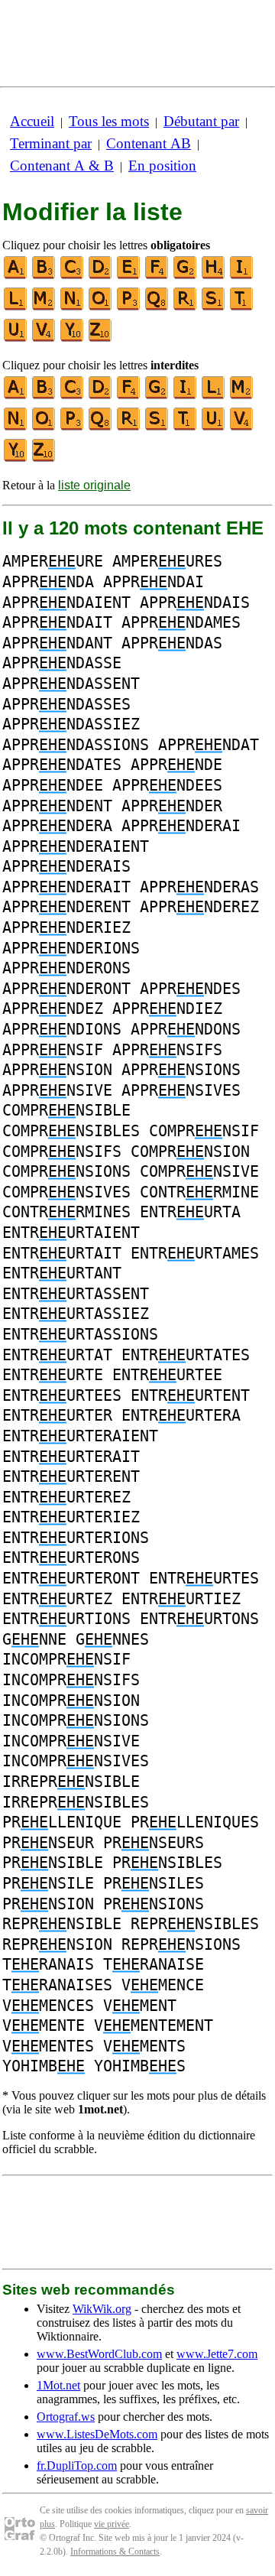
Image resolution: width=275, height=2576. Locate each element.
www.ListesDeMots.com (97, 2434)
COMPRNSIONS (66, 1171)
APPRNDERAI (181, 826)
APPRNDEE (53, 785)
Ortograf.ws (66, 2417)
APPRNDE (176, 765)
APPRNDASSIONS (76, 745)
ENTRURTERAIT (71, 1457)
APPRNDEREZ (199, 907)
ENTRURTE (53, 1375)
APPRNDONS (186, 1029)
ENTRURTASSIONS (80, 1334)
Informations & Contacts (115, 2552)
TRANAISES (57, 1985)
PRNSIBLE (53, 1863)
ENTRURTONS (199, 1619)
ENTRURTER (57, 1415)
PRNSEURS (154, 1843)
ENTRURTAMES (195, 1253)
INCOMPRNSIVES (76, 1761)
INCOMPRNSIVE (71, 1741)
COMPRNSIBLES (71, 1131)
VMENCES (48, 2006)
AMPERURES (167, 561)
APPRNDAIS (195, 603)
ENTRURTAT (57, 1355)
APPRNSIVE (57, 1090)
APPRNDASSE (62, 663)
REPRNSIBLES (195, 1924)
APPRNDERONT (66, 989)
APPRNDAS (172, 643)
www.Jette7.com (217, 2354)
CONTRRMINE (199, 1192)
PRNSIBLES (167, 1863)
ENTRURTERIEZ (71, 1517)
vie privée (112, 2524)
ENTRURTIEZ (181, 1599)
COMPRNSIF (204, 1131)
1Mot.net (58, 2385)
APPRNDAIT (57, 622)
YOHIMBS (140, 2066)
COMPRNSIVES (66, 1192)
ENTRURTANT (62, 1273)
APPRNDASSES (66, 704)
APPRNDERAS (199, 887)
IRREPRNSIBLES (76, 1802)
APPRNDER (172, 806)
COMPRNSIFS (62, 1152)
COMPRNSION (190, 1152)
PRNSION (48, 1904)
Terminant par (51, 143)
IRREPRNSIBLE (71, 1782)
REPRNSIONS (181, 1944)
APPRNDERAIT (66, 887)
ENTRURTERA (181, 1415)
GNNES (112, 1639)
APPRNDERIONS (71, 948)
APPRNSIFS (167, 1050)
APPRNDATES (62, 765)
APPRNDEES (167, 785)
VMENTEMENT (154, 2025)
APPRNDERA (57, 826)
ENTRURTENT (190, 1395)
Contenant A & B (62, 166)
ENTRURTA (190, 1212)
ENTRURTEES (62, 1395)
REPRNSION (57, 1944)
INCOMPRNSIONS (76, 1720)
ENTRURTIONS (66, 1619)
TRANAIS (48, 1964)
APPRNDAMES (181, 622)
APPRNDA (48, 582)
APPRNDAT (209, 745)
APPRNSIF (53, 1050)
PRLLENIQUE (62, 1822)
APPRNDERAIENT (76, 846)
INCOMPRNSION (71, 1701)
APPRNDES (190, 989)
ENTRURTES (204, 1578)
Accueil (32, 121)
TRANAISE (154, 1964)
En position (162, 166)
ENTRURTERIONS (76, 1538)
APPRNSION (57, 1070)
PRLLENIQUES (195, 1822)
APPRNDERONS (66, 968)
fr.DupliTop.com (77, 2466)
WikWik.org (102, 2309)
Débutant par (201, 121)
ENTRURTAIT (62, 1253)
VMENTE (44, 2025)
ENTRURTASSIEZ (76, 1314)
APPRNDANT (57, 643)
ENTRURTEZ (57, 1599)
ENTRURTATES (186, 1355)
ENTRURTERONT (71, 1578)
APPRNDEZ (53, 1009)
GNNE (34, 1639)
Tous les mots (109, 121)
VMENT (140, 2006)
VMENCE (163, 1985)
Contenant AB (149, 143)
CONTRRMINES (66, 1212)
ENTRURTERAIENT (80, 1436)
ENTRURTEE (167, 1375)
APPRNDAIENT (66, 603)
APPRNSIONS (181, 1070)
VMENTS (144, 2046)
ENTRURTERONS (71, 1558)
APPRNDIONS (62, 1029)
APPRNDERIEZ (66, 927)
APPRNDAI (154, 582)
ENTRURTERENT (71, 1476)
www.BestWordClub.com (99, 2354)
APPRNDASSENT (71, 684)
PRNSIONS (154, 1904)
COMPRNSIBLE (66, 1110)
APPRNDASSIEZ (71, 724)
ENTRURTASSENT (76, 1294)
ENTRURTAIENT (71, 1233)
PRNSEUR (48, 1843)
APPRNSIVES (181, 1090)
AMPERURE (53, 561)
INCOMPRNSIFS (71, 1680)
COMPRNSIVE (199, 1171)
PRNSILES (154, 1883)
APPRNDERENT (66, 907)
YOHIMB (44, 2066)
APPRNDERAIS (66, 866)
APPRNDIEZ (167, 1009)
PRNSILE (48, 1883)
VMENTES (48, 2046)
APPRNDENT (57, 806)
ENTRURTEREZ (66, 1497)
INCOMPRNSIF (66, 1659)
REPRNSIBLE (62, 1924)
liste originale (94, 485)
